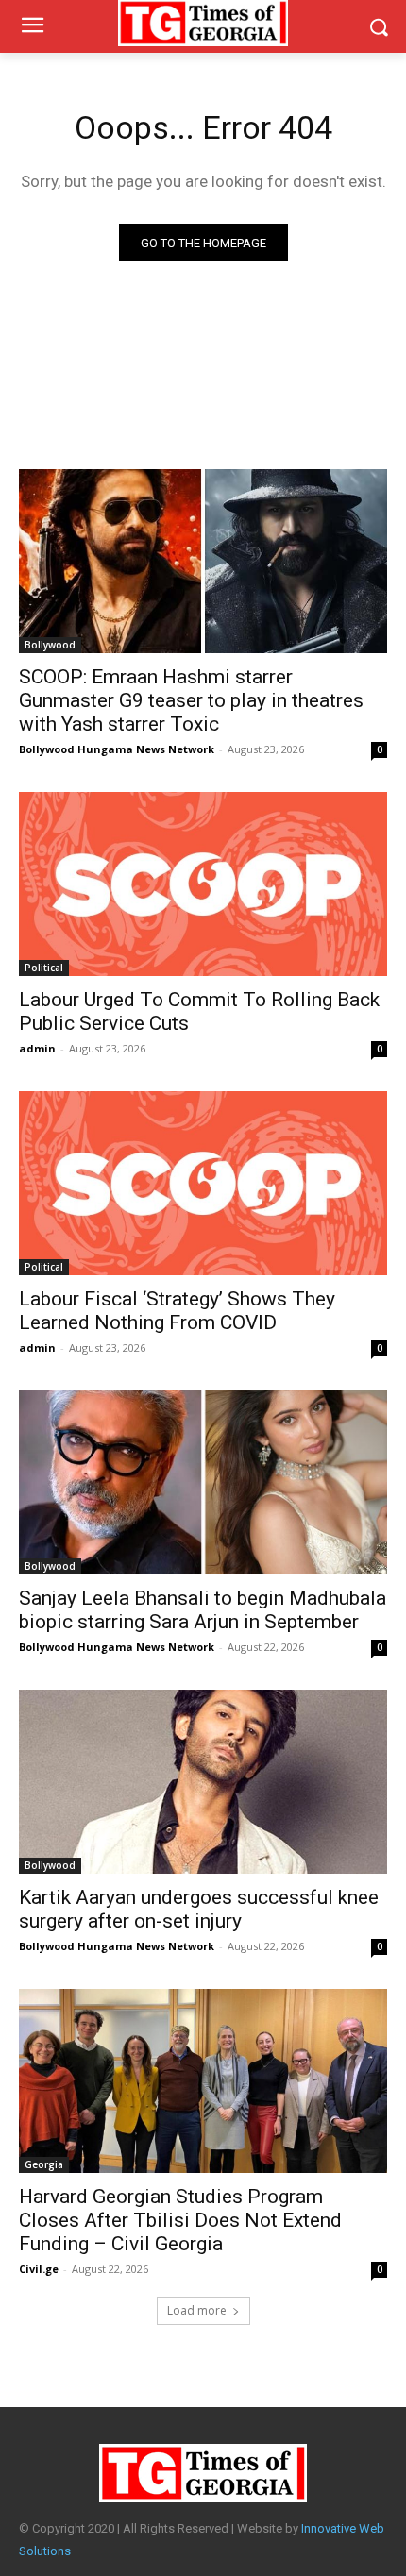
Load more (197, 2310)
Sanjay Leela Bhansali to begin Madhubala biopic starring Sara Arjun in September (203, 1610)
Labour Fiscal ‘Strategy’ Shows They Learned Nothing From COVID (177, 1311)
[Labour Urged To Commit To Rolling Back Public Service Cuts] (203, 884)
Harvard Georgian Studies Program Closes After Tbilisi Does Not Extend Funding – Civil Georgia (180, 2220)
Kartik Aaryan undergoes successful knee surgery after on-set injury (199, 1909)
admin (37, 1048)
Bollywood (50, 645)
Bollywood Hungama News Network (117, 749)
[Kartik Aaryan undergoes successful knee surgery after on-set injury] (203, 1782)
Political (44, 968)
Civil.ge (39, 2269)
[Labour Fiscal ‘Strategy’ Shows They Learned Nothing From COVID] (203, 1183)
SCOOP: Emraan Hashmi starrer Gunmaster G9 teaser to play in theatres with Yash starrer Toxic (191, 700)
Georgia (44, 2164)
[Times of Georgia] (203, 2473)
